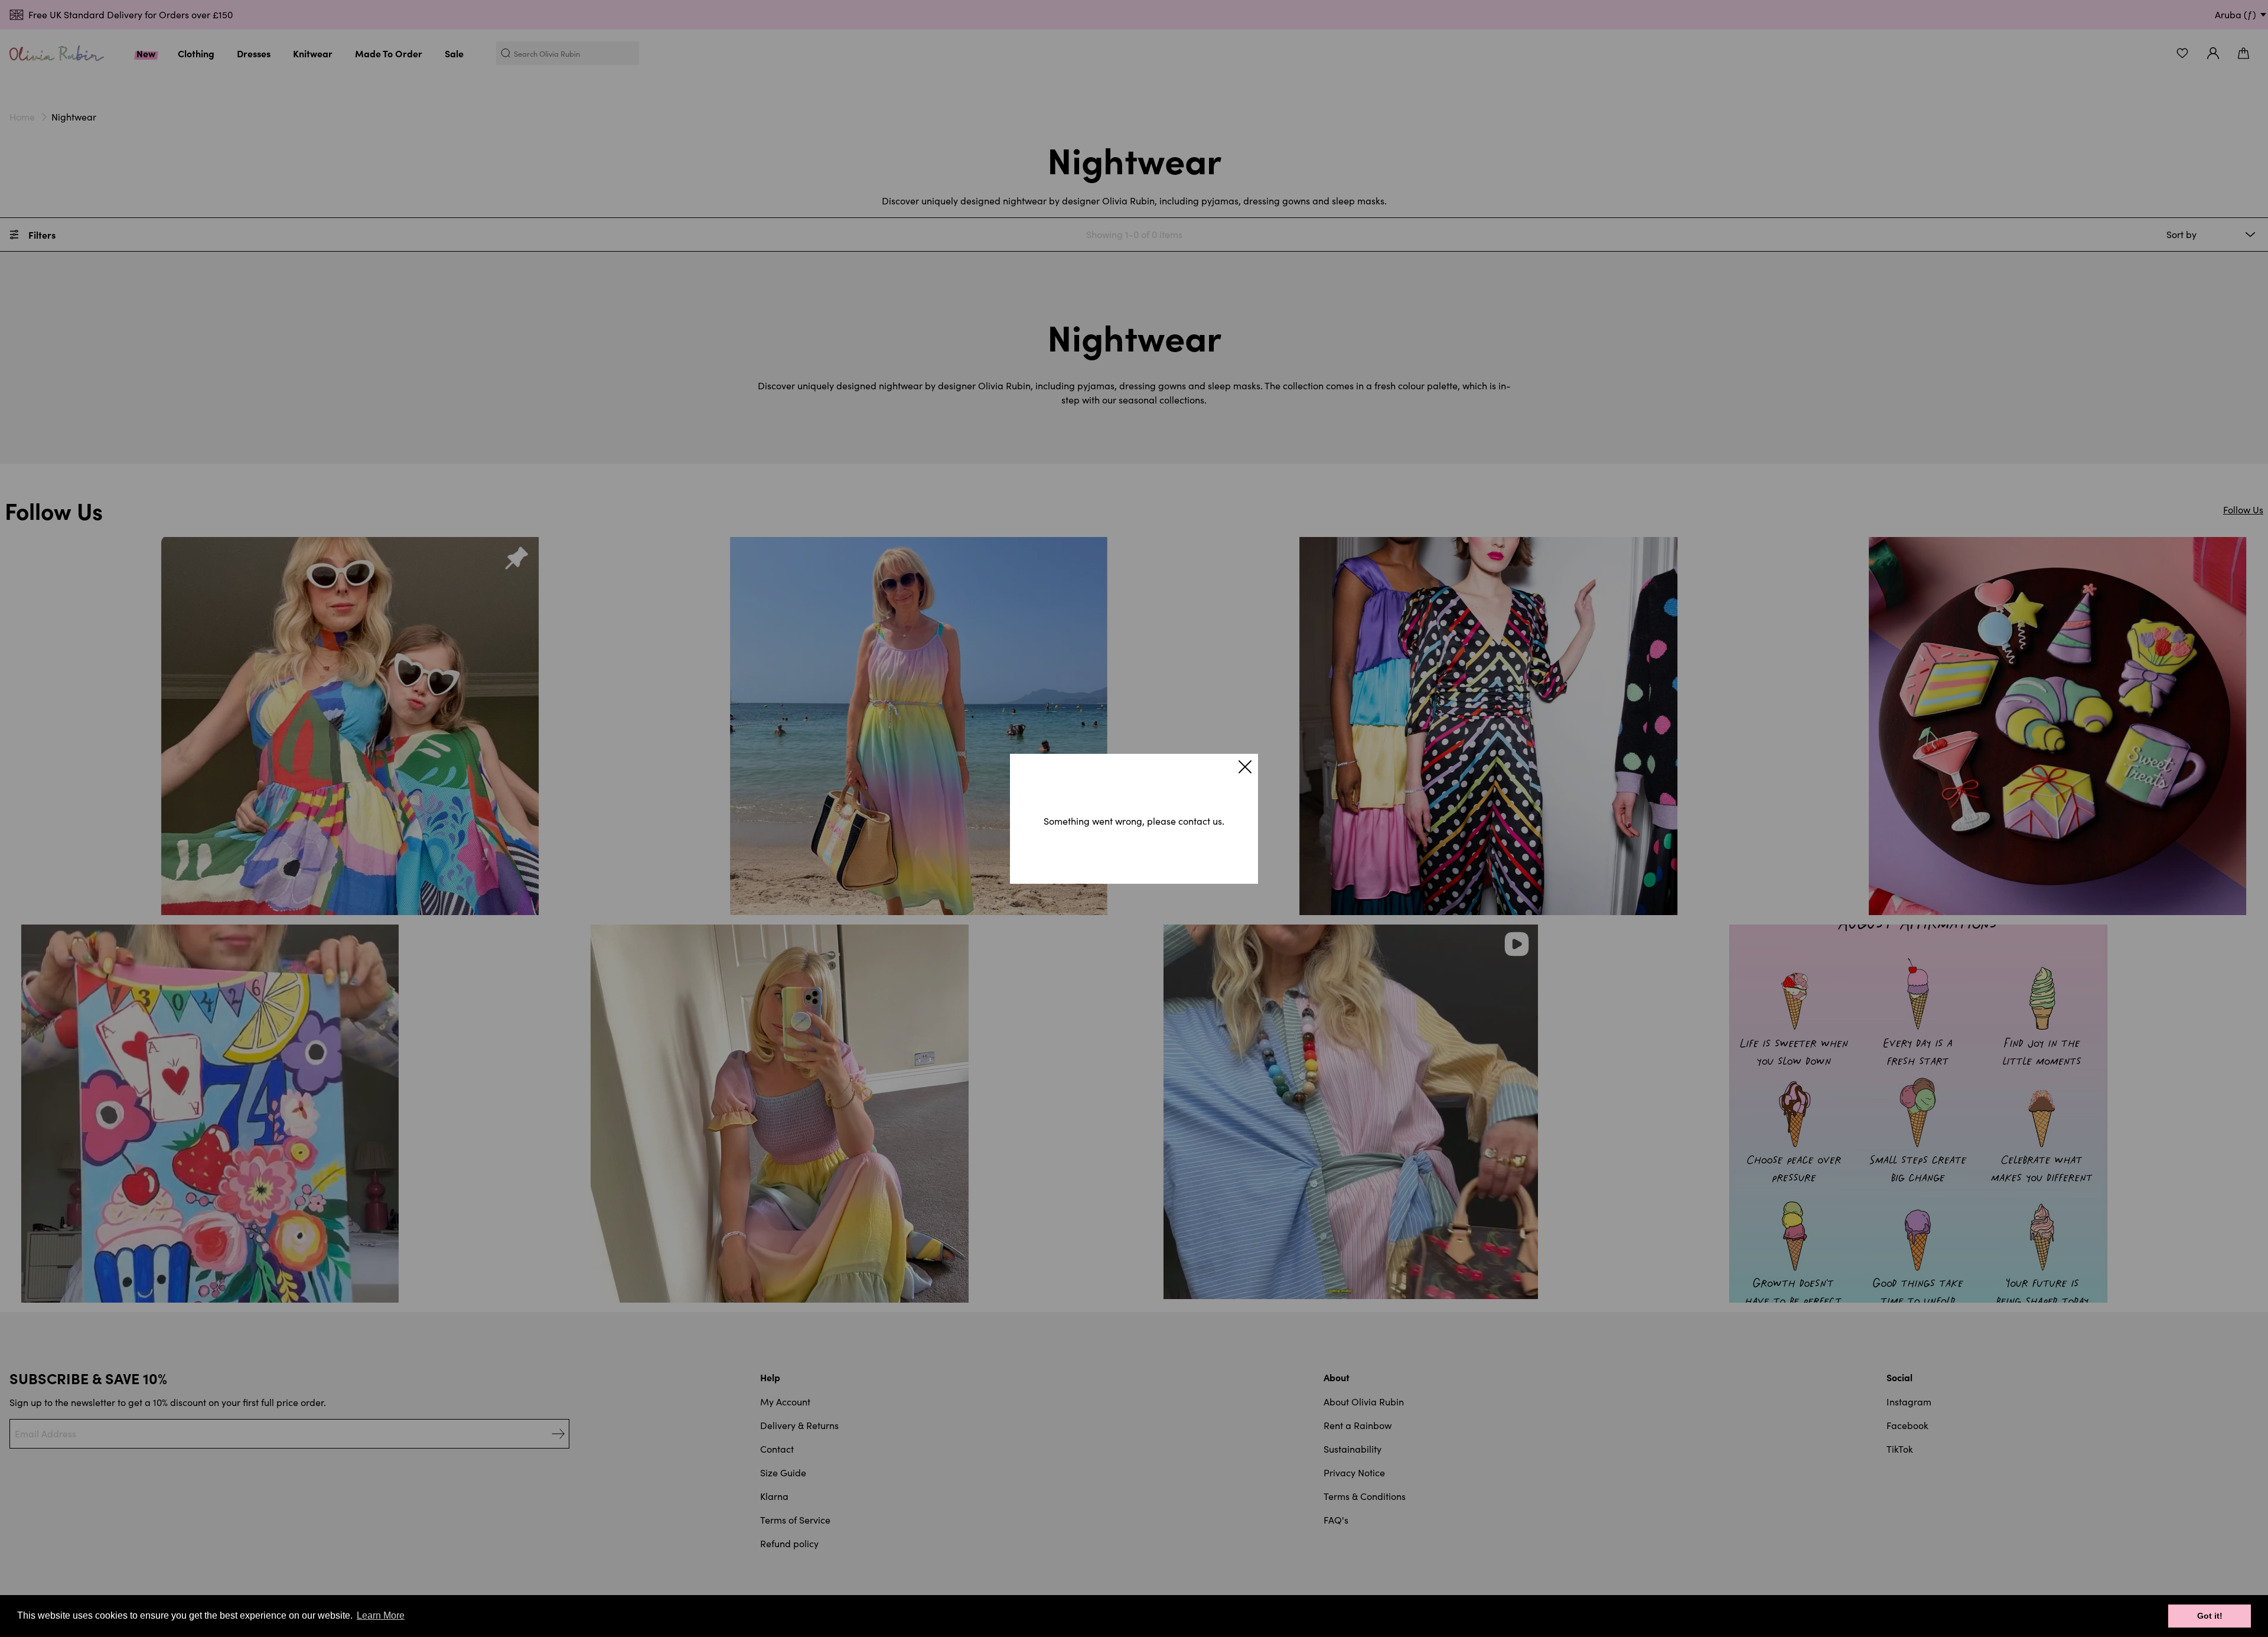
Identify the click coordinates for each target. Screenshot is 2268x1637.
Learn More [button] (381, 1615)
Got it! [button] (2210, 1616)
